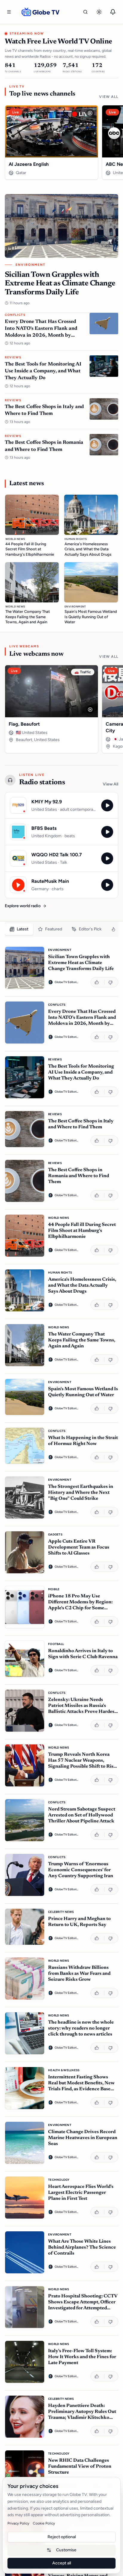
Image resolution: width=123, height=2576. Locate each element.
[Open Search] (85, 12)
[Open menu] (9, 12)
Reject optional (62, 2537)
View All (109, 97)
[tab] (19, 929)
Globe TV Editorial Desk (67, 982)
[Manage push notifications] (113, 12)
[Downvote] (111, 982)
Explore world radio (23, 906)
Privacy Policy (18, 2523)
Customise (66, 2550)
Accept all (62, 2563)
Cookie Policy (44, 2523)
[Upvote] (97, 982)
